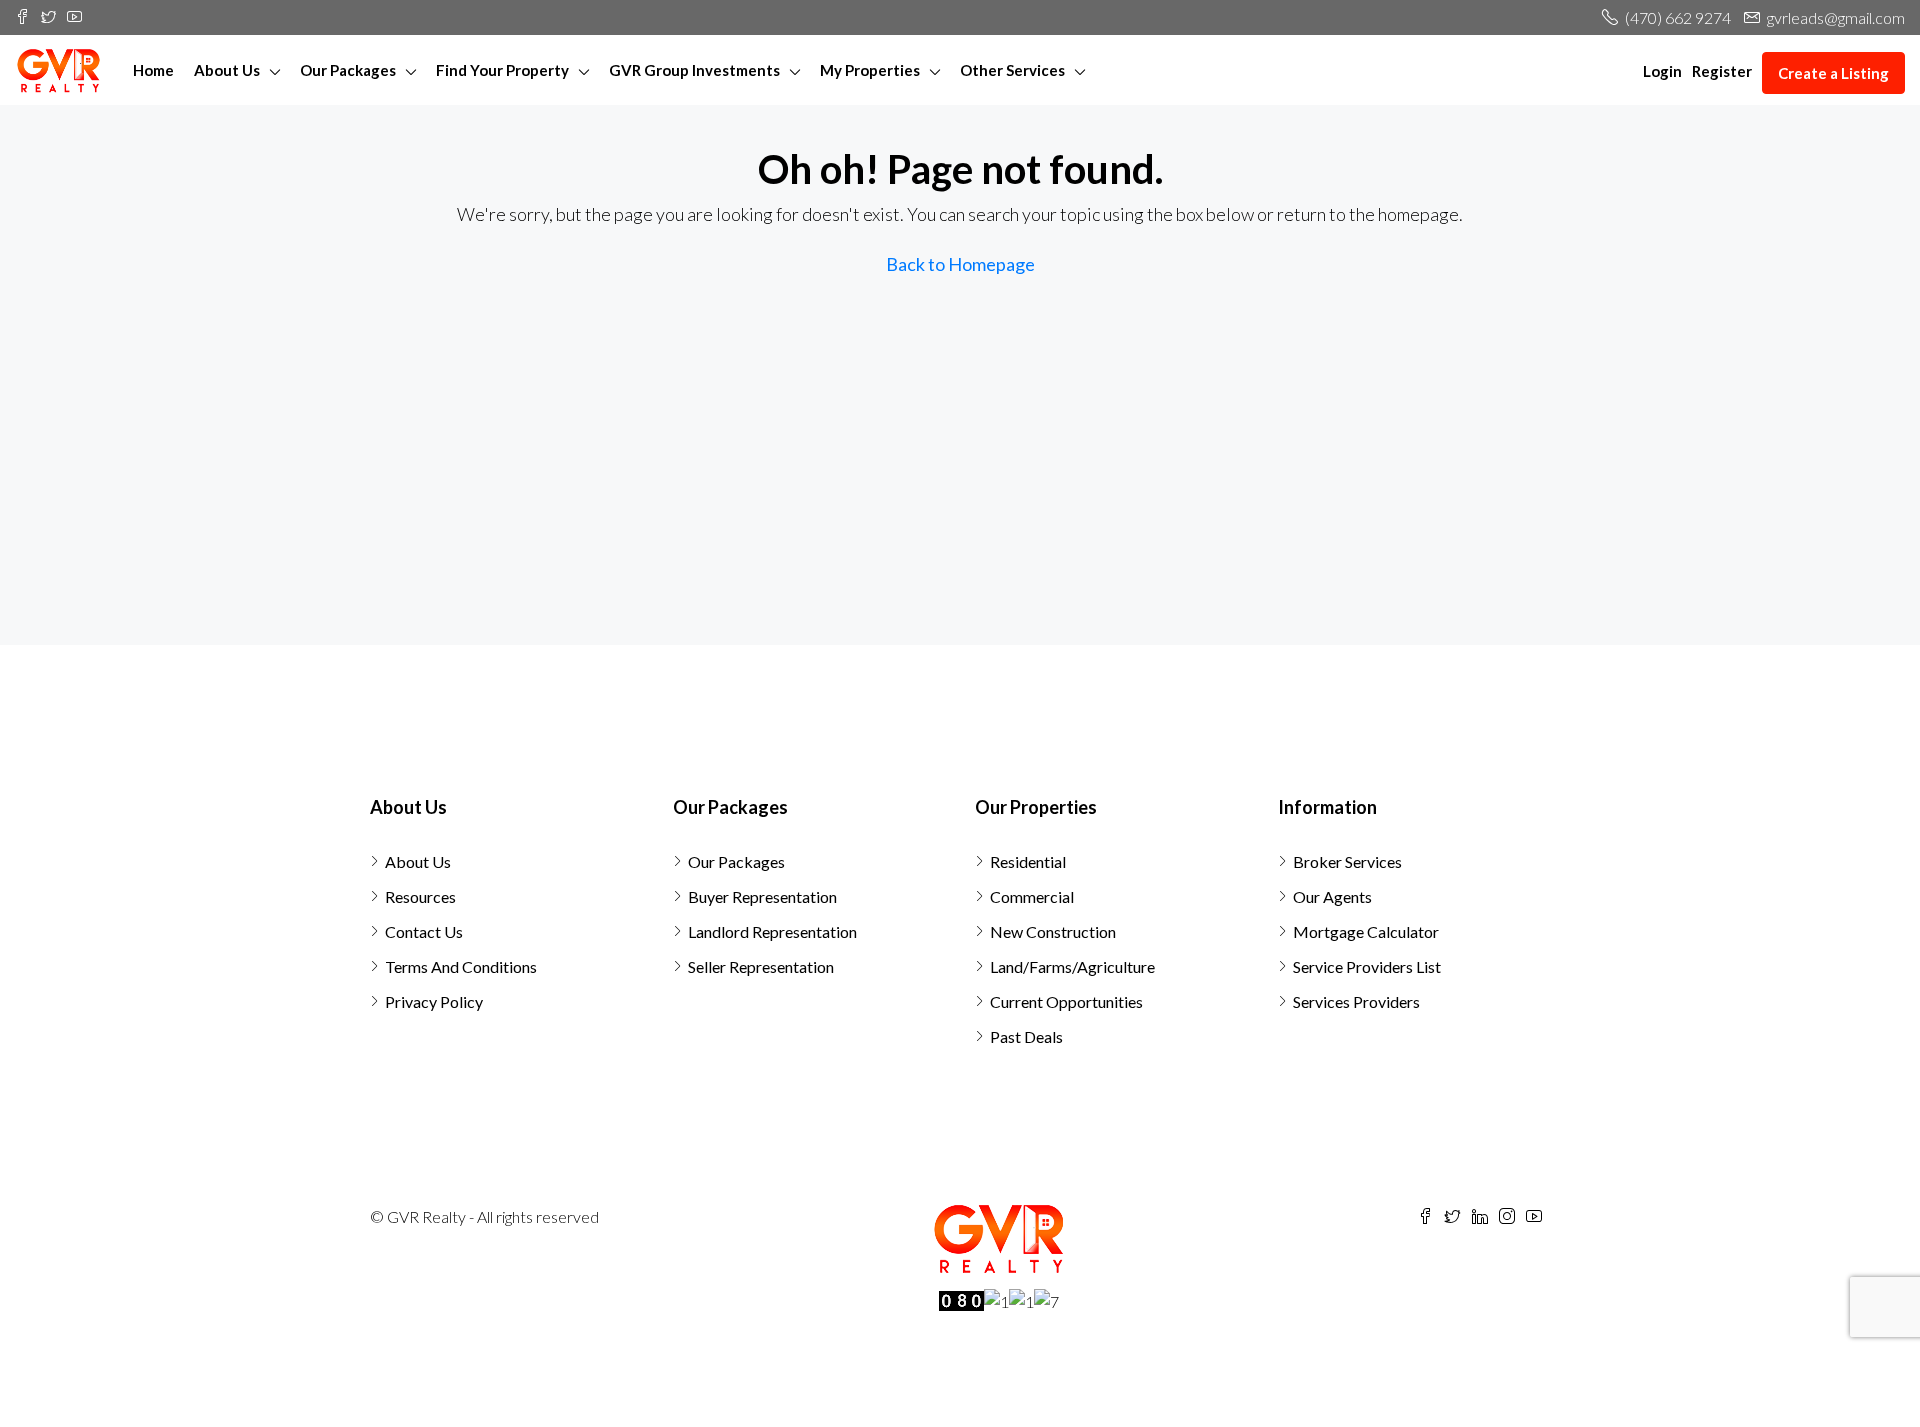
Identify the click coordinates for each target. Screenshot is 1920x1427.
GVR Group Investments (694, 70)
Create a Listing (1833, 73)
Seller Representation (761, 966)
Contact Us (424, 931)
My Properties (870, 70)
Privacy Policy (434, 1001)
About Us (227, 70)
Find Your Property (502, 70)
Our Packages (348, 70)
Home (153, 70)
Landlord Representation (772, 931)
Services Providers (1356, 1001)
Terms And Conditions (461, 966)
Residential (1028, 861)
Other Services (1012, 70)
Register (1722, 71)
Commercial (1032, 896)
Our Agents (1332, 896)
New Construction (1053, 931)
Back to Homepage (960, 264)
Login (1662, 71)
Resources (420, 896)
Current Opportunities (1066, 1001)
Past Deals (1026, 1036)
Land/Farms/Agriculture (1072, 966)
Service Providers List (1367, 966)
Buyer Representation (762, 896)
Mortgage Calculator (1366, 931)
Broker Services (1347, 861)
